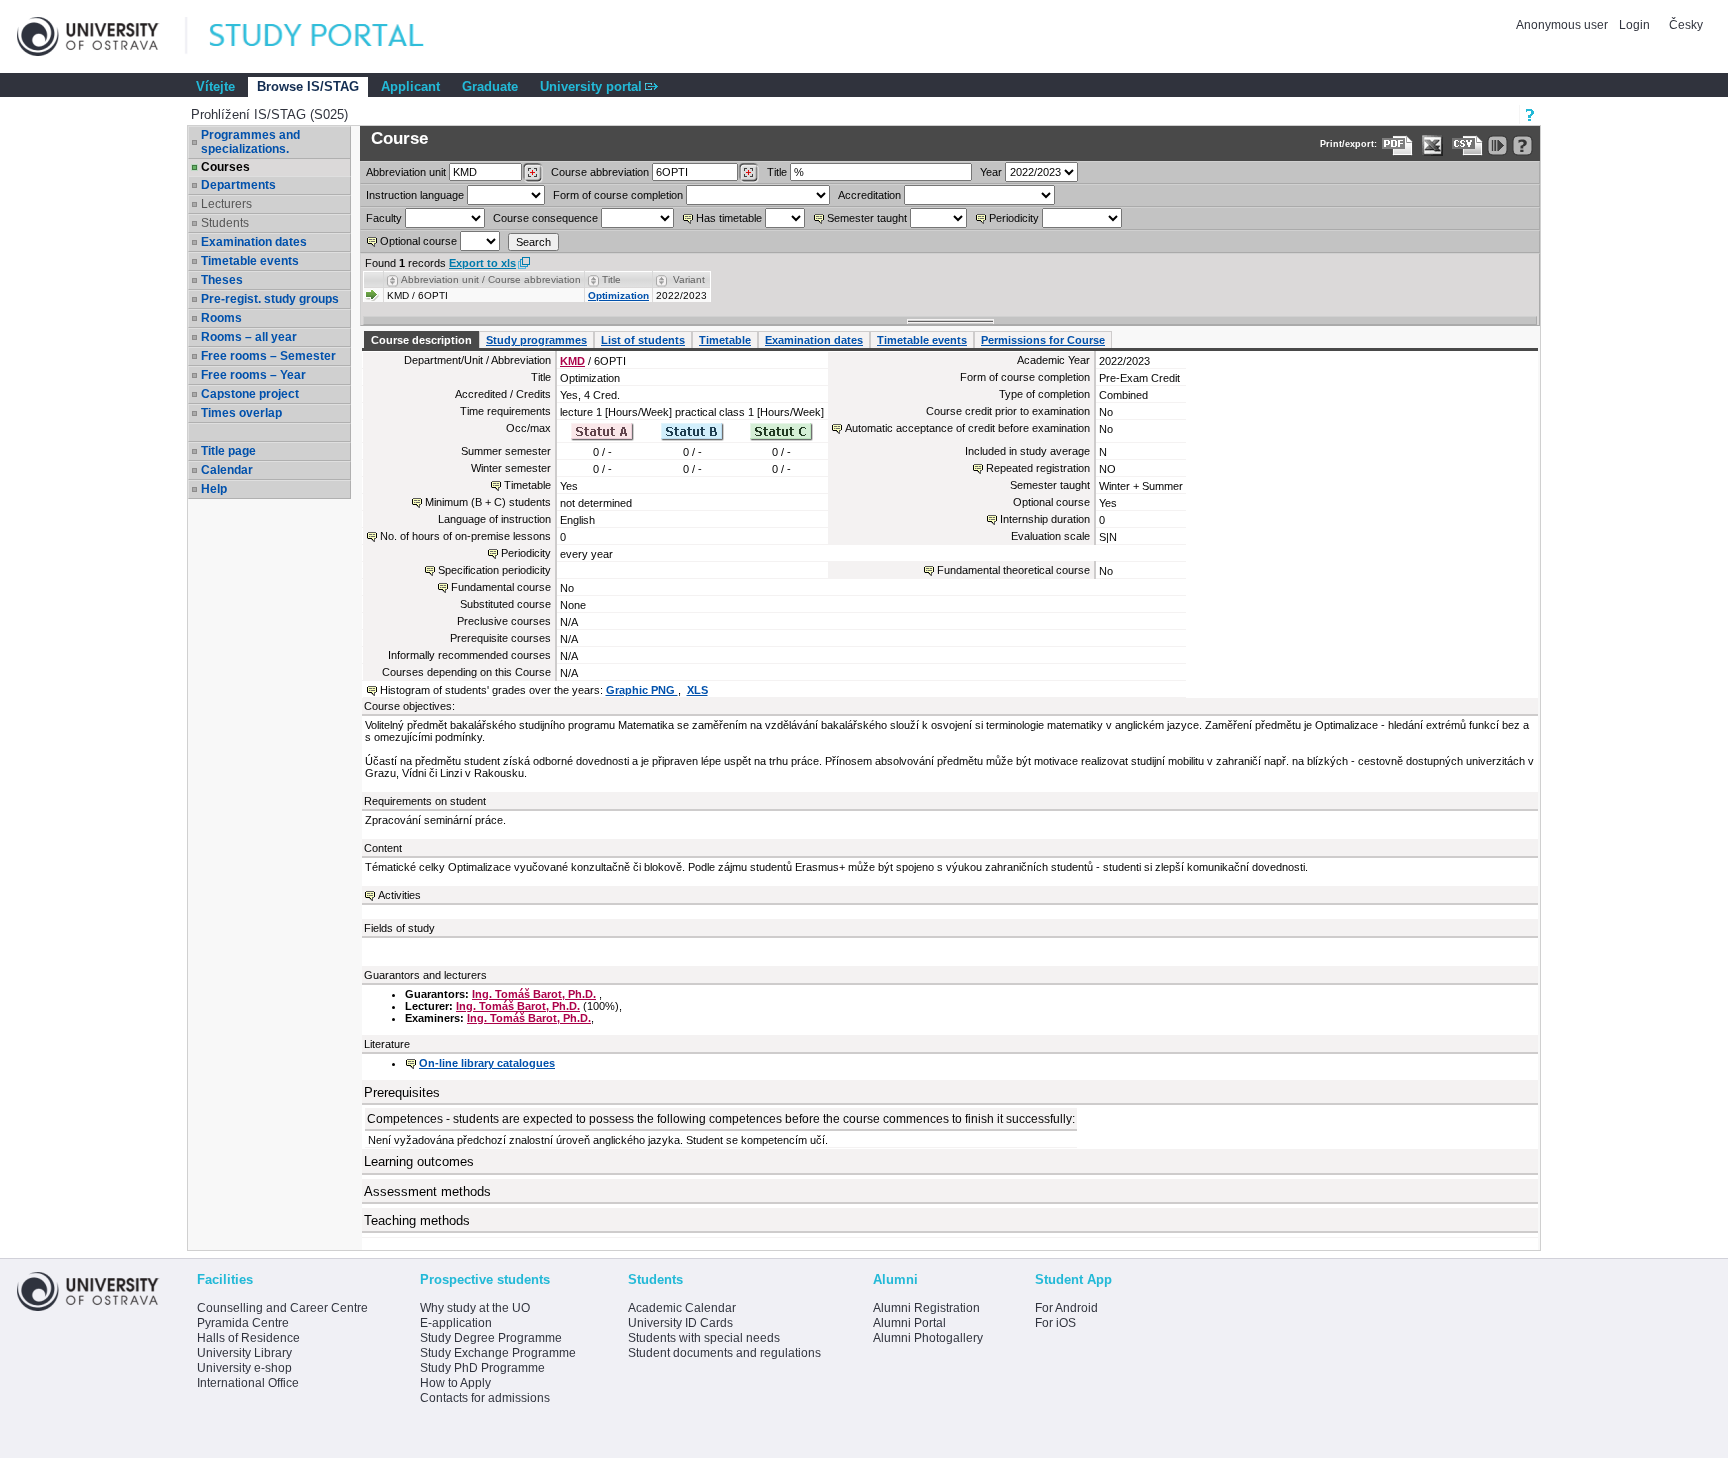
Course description (421, 340)
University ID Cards (680, 1323)
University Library (244, 1353)
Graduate (490, 86)
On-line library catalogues (487, 1063)
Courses (225, 167)
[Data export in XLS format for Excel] (1432, 145)
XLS (697, 690)
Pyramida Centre (243, 1323)
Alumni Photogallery (928, 1338)
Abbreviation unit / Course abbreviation (491, 279)
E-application (456, 1323)
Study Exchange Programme (498, 1353)
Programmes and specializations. (250, 142)
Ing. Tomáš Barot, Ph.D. (534, 994)
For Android (1066, 1308)
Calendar (227, 470)
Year (991, 172)
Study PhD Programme (482, 1368)
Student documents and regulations (724, 1353)
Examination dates (254, 242)
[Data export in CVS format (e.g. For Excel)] (1467, 145)
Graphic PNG (642, 690)
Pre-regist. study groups (270, 299)
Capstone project (250, 394)
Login (1634, 25)
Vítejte (215, 86)
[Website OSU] (102, 36)
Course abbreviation (600, 172)
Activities (399, 895)
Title (777, 172)
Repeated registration (1038, 468)
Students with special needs (704, 1338)
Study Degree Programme (491, 1338)
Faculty (384, 218)
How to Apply (455, 1383)
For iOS (1055, 1323)
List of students (643, 340)
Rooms (221, 318)
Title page (228, 451)
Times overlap (241, 413)
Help (214, 489)
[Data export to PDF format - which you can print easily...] (1397, 145)
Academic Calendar (682, 1308)
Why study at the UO (475, 1308)
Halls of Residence (248, 1338)
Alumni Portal (909, 1323)
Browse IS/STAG (308, 86)
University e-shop (244, 1368)
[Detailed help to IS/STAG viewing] (1522, 145)
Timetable (725, 340)
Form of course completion (618, 195)
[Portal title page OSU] (335, 36)
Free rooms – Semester (268, 356)
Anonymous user (1563, 25)
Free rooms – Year (253, 375)
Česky (1686, 25)
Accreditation (869, 195)
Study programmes (536, 340)
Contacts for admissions (485, 1398)
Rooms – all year (249, 337)
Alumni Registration (926, 1308)
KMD (572, 361)
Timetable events (250, 261)
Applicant (410, 86)
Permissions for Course (1043, 340)
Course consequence (545, 218)
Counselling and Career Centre (282, 1308)
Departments (238, 185)
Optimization (618, 295)
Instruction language (415, 195)
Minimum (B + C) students (488, 502)
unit (406, 172)
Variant (689, 279)
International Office (248, 1383)
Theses (222, 280)
